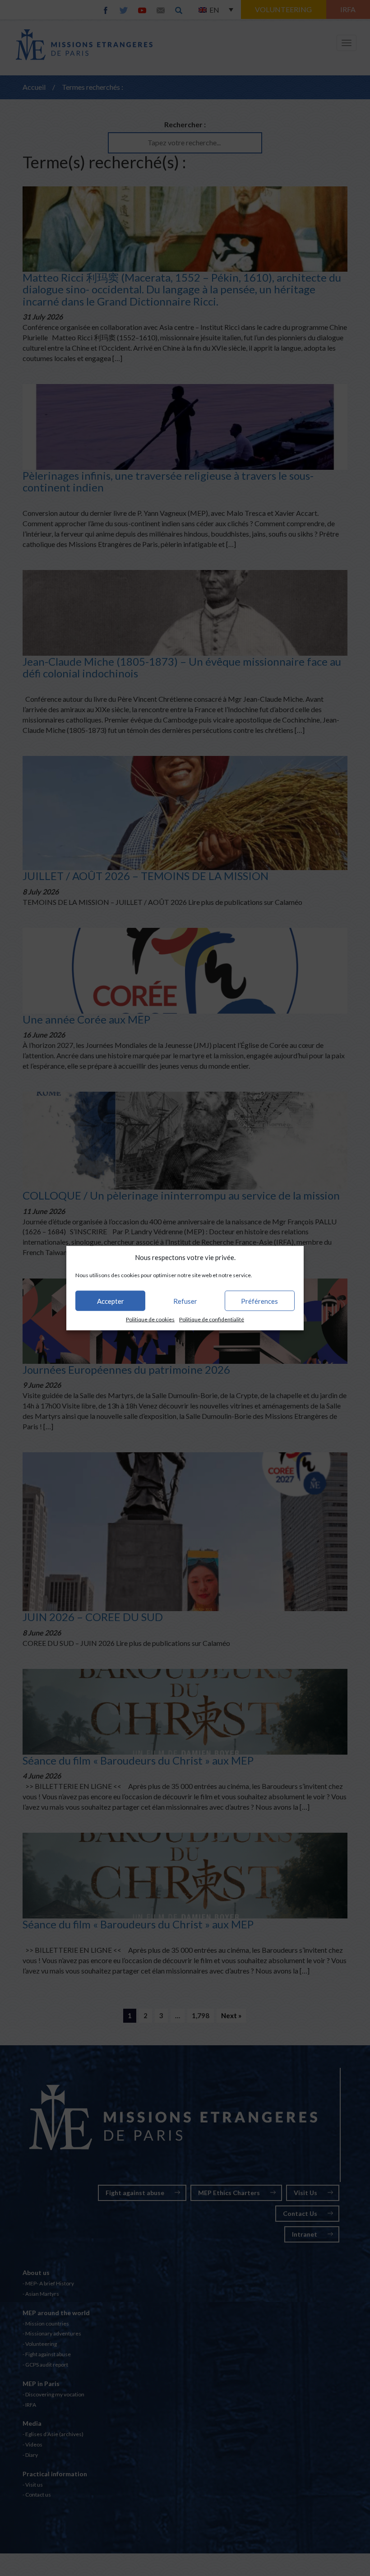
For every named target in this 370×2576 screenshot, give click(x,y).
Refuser (185, 1301)
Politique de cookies (150, 1319)
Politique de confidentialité (212, 1319)
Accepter (111, 1301)
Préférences (259, 1301)
